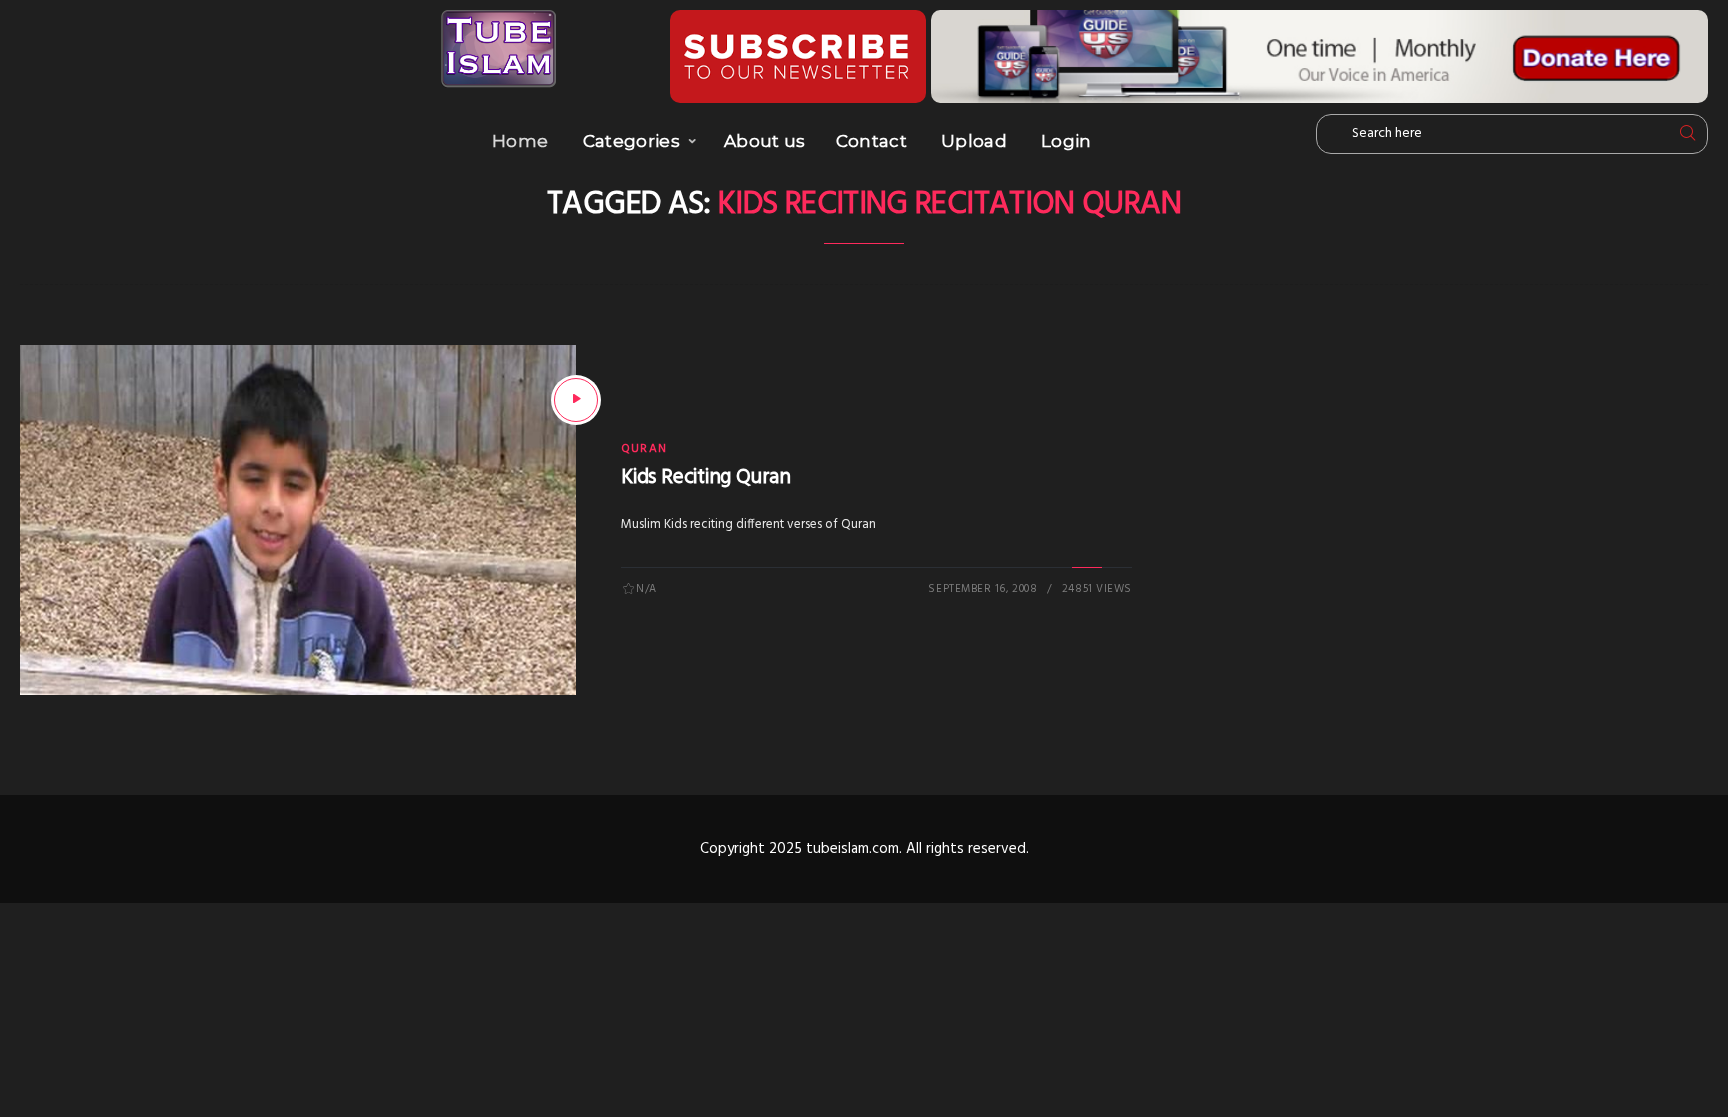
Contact (871, 141)
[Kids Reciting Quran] (576, 400)
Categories (631, 141)
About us (765, 141)
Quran (644, 449)
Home (520, 141)
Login (1066, 141)
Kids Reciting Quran (706, 477)
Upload (974, 141)
